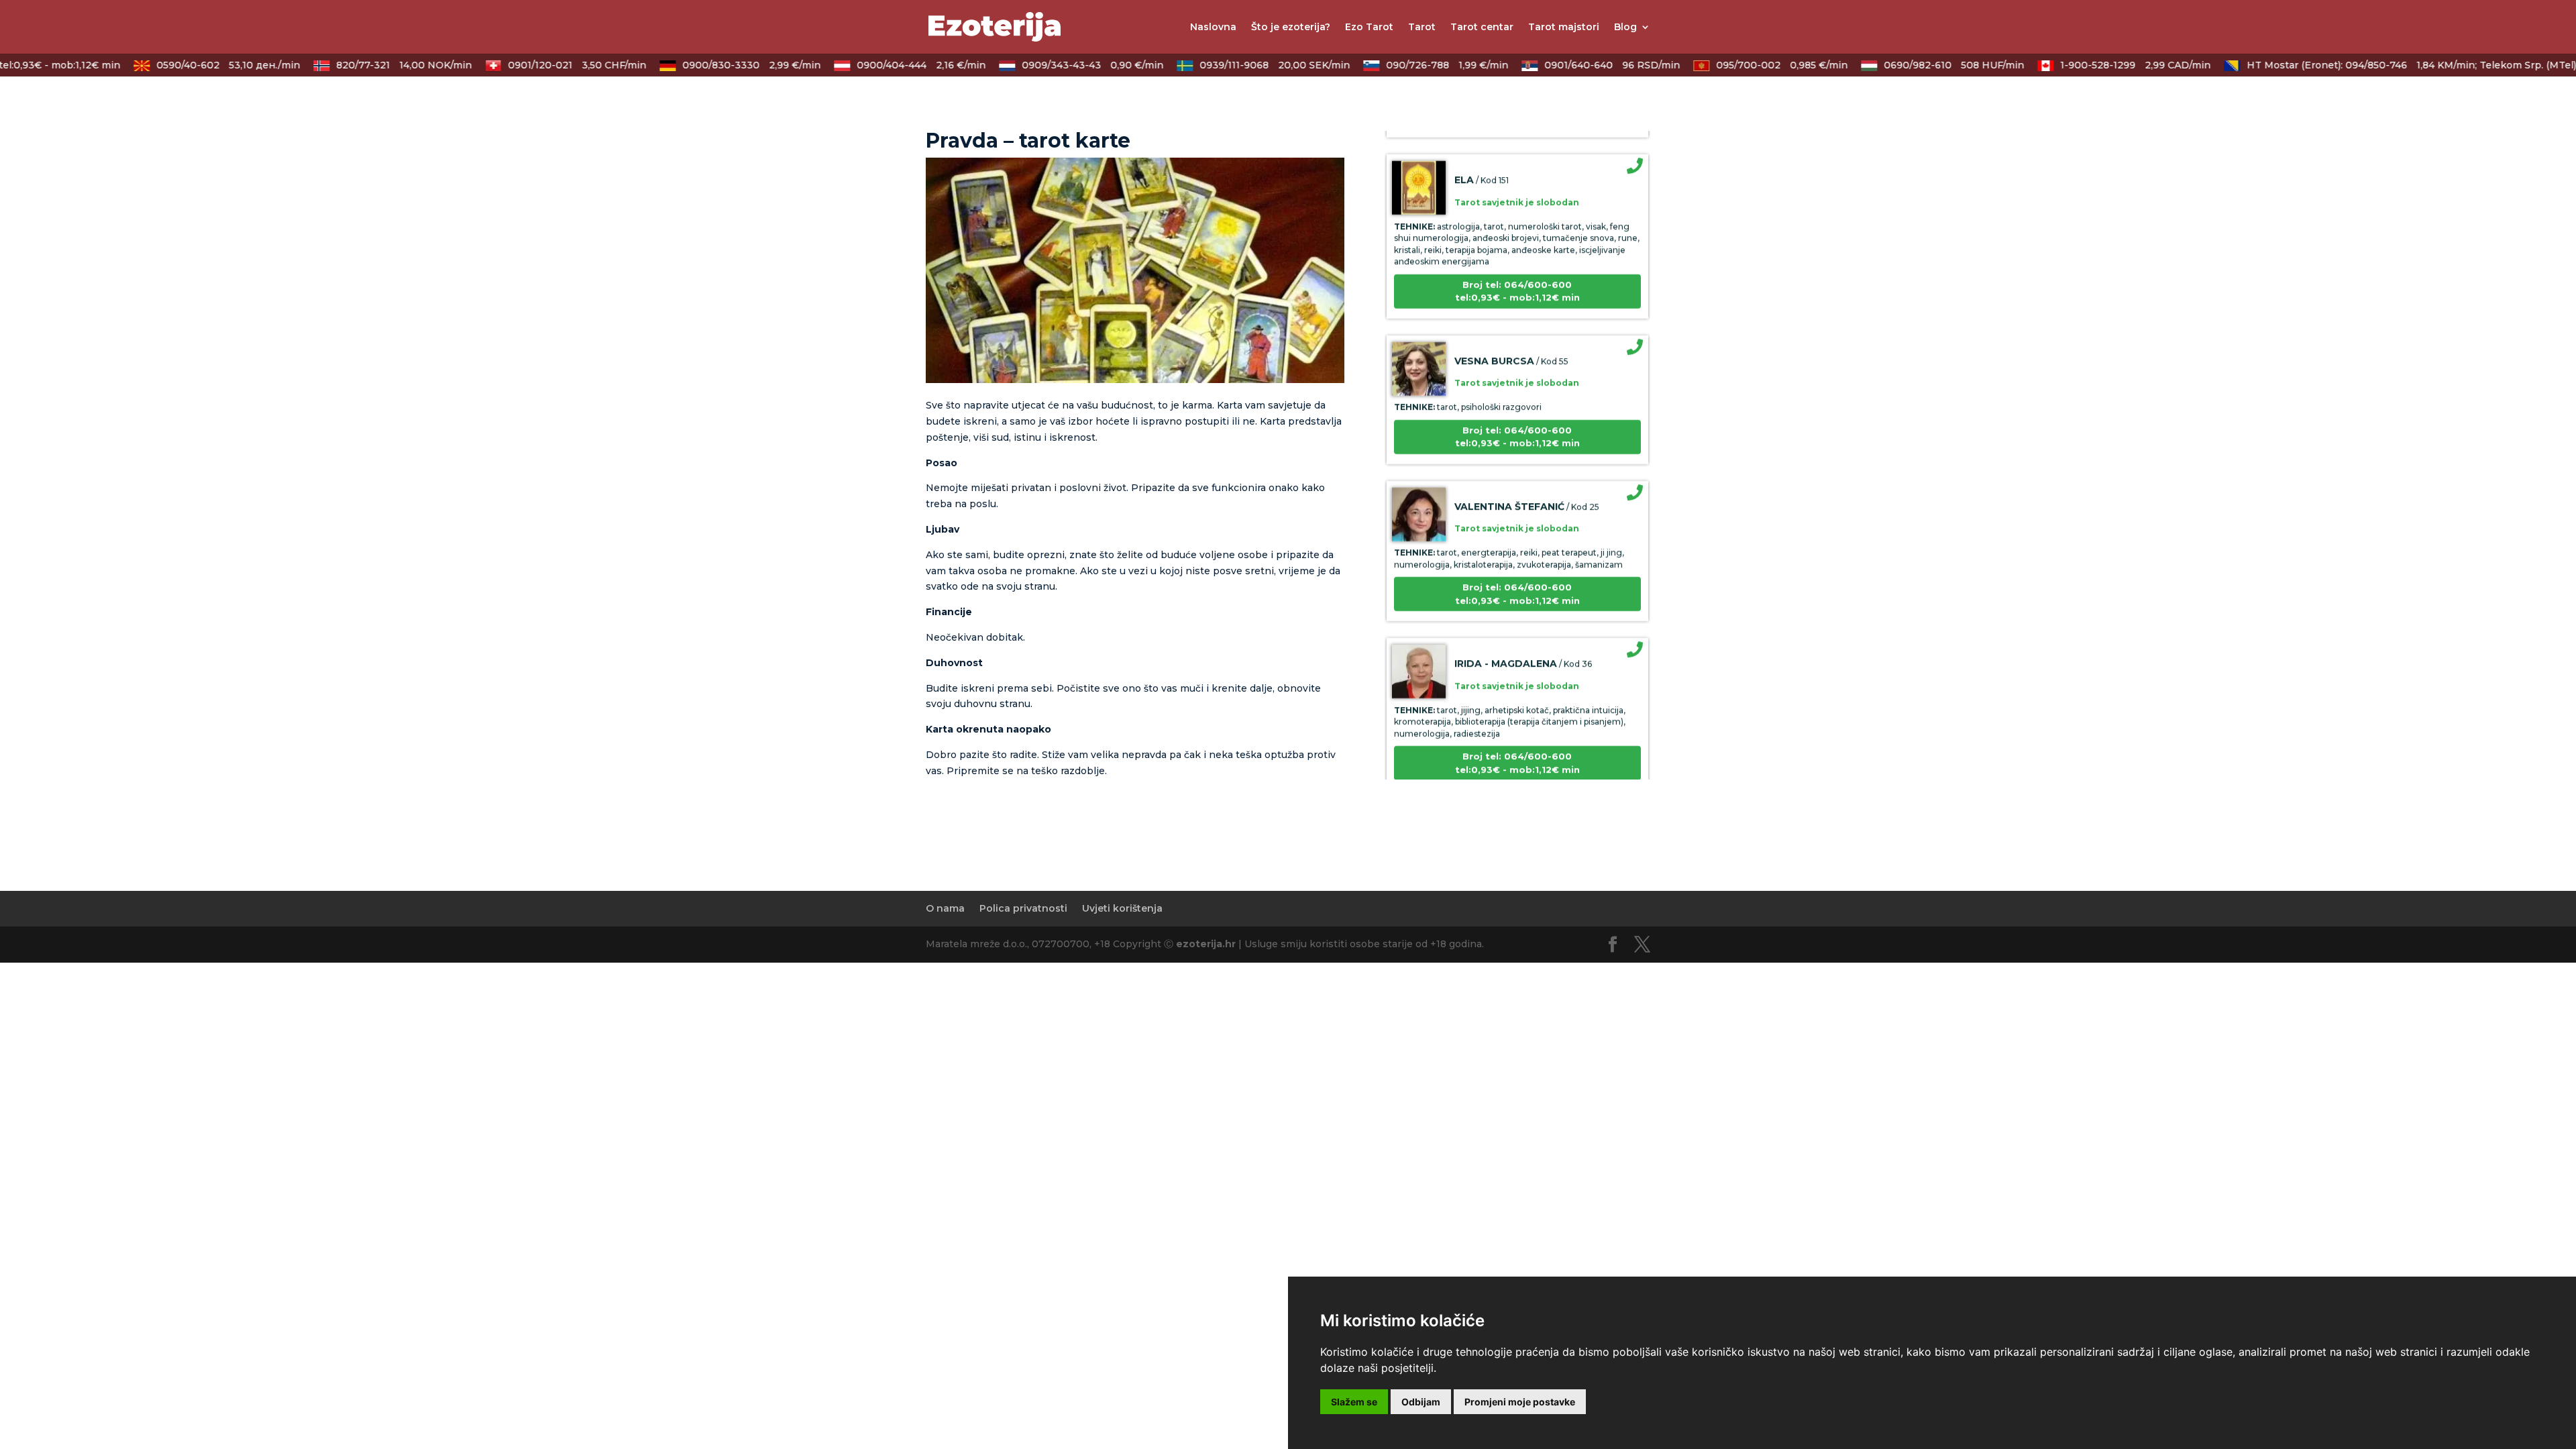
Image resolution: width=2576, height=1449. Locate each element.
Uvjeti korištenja (1122, 908)
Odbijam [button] (1421, 1402)
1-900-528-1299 (2111, 65)
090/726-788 (1423, 65)
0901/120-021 (553, 65)
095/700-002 (1758, 65)
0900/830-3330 (727, 65)
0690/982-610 (1930, 65)
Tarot (1422, 28)
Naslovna (1213, 28)
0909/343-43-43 (1068, 65)
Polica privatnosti (1023, 908)
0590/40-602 (204, 65)
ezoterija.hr (1206, 944)
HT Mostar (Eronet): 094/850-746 (2337, 65)
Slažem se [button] (1354, 1402)
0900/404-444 (897, 65)
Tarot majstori (1564, 28)
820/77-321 (380, 65)
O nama (945, 908)
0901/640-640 (1588, 65)
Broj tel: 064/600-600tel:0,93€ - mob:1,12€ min (1517, 261)
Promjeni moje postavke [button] (1520, 1402)
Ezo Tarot (1369, 28)
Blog (1625, 28)
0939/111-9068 (1250, 65)
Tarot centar (1482, 28)
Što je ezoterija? (1291, 28)
